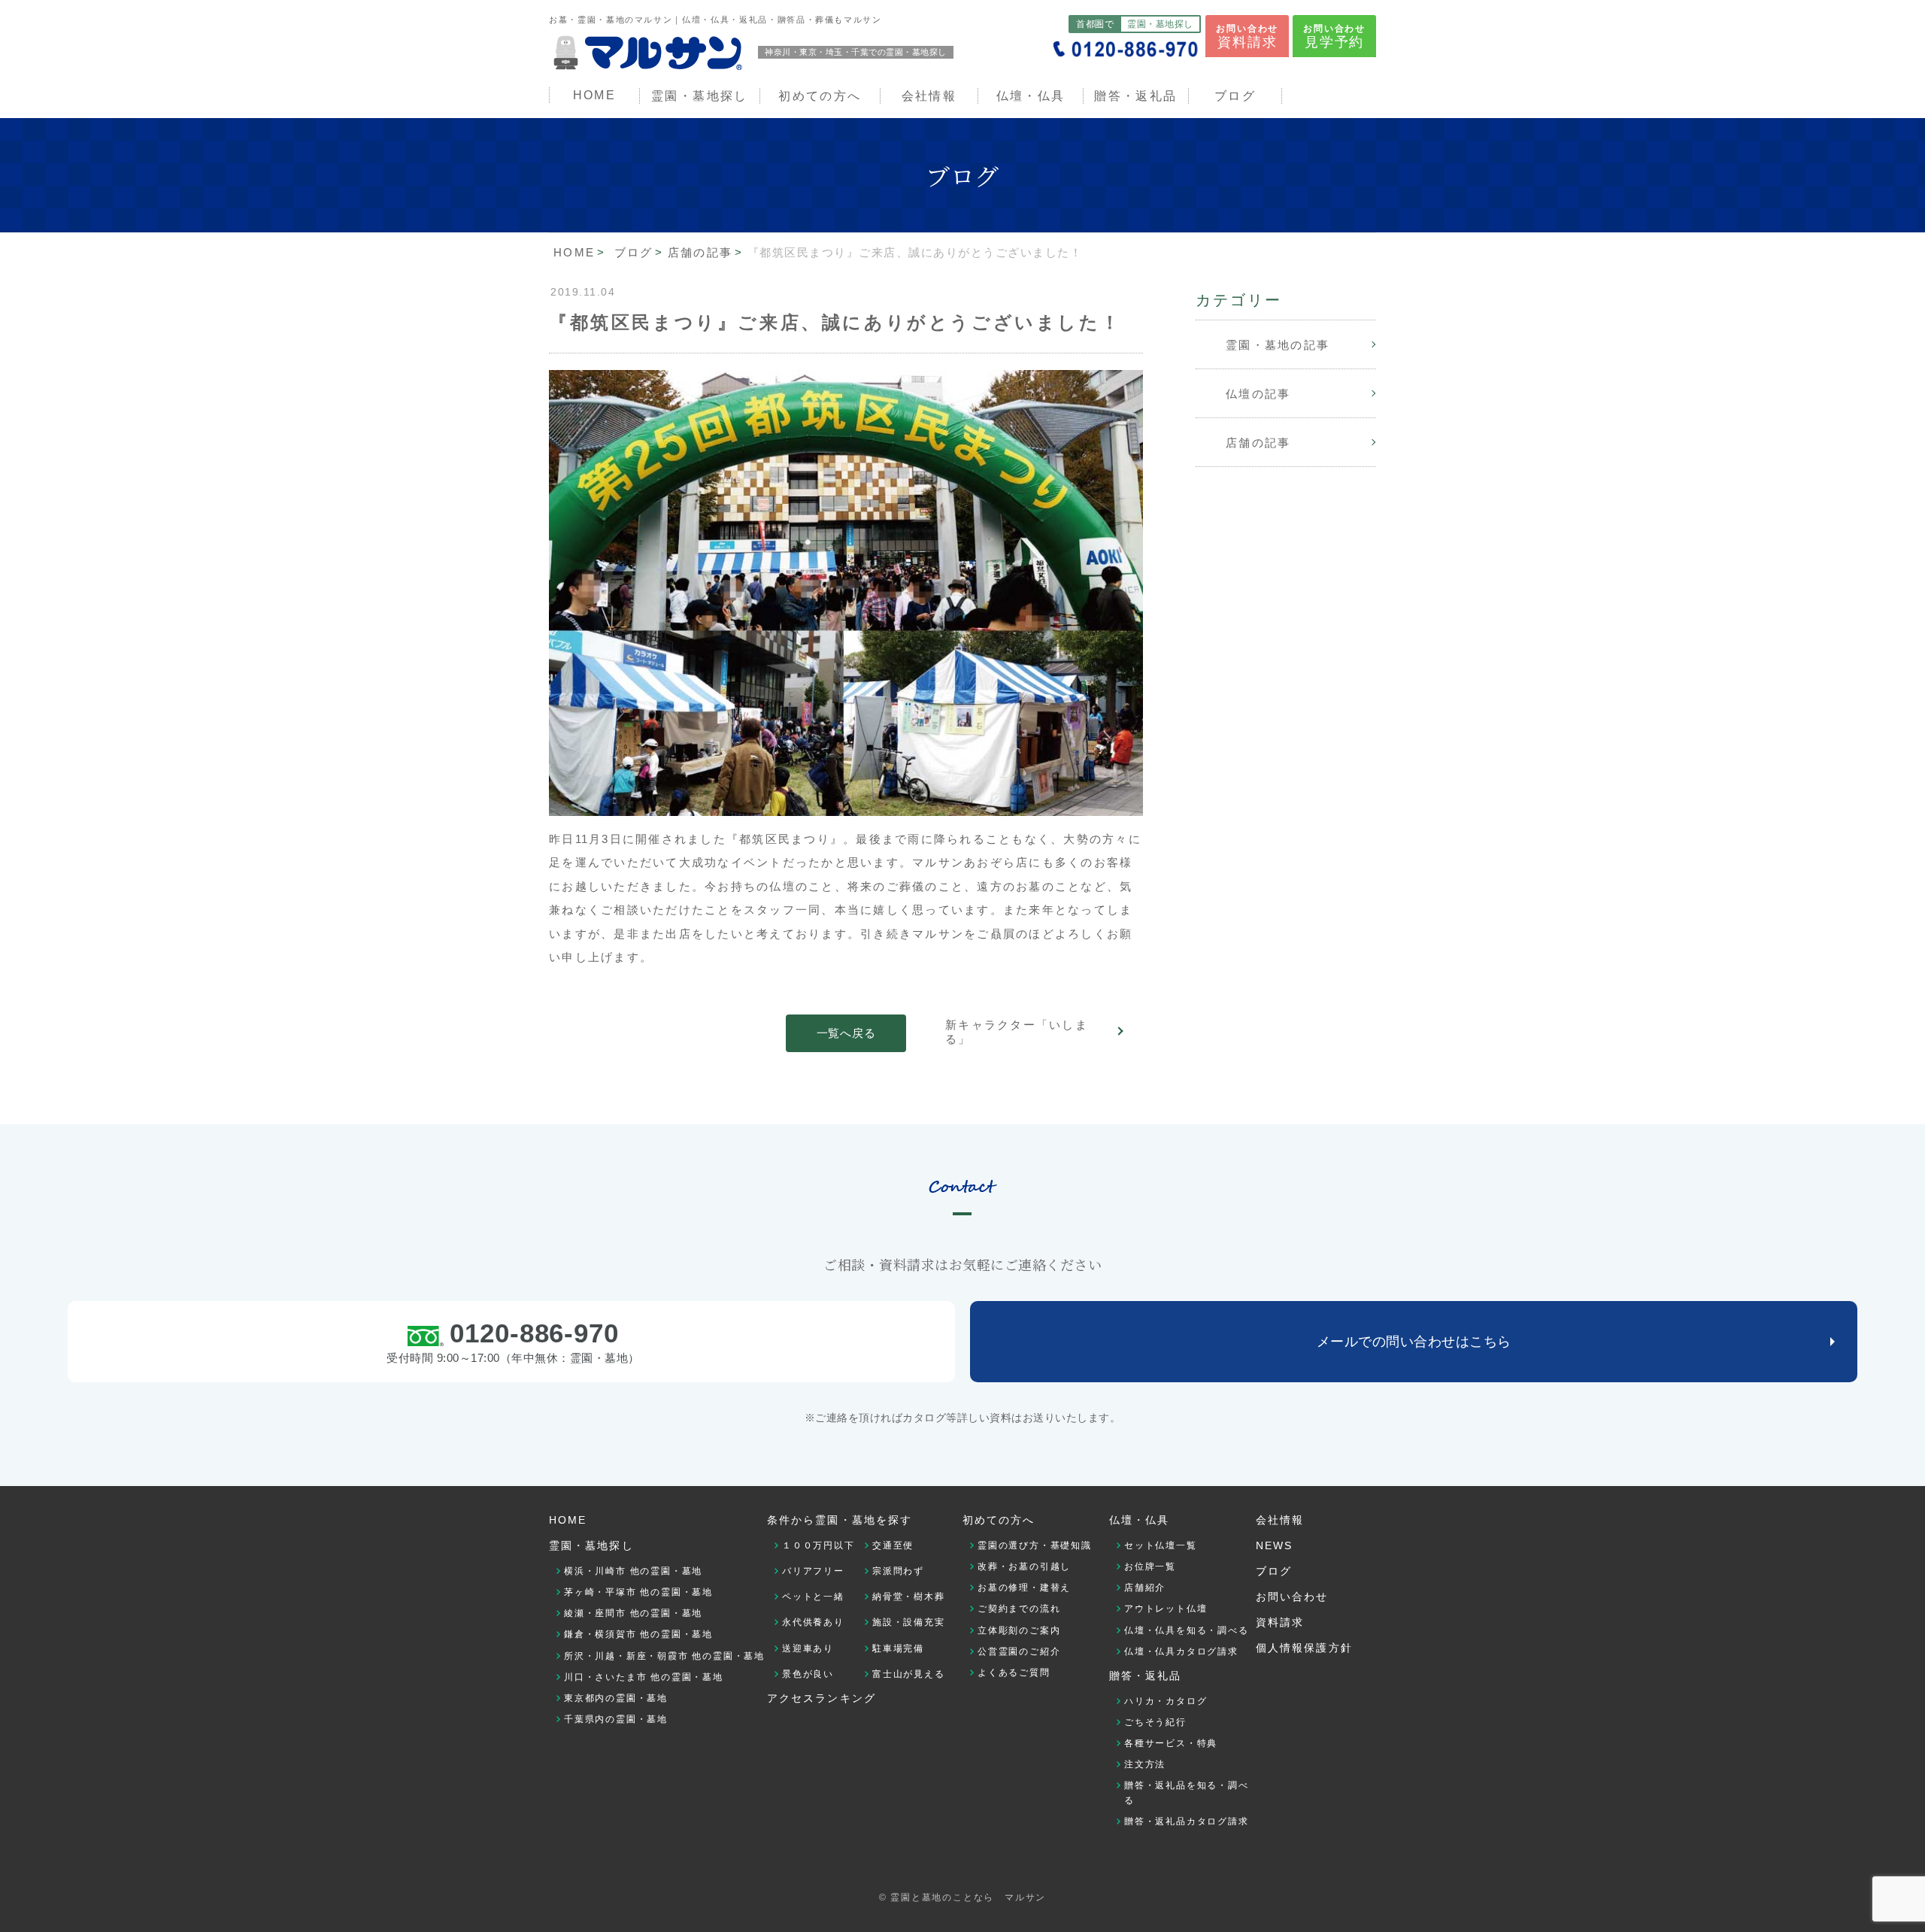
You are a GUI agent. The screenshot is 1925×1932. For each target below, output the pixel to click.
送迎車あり (808, 1648)
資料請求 (1280, 1622)
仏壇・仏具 (1031, 96)
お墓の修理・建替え (1024, 1588)
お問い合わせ (1247, 36)
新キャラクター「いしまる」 (1017, 1032)
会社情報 (929, 96)
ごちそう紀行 (1155, 1722)
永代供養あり (813, 1622)
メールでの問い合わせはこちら (1414, 1342)
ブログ (1235, 96)
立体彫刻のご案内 (1019, 1630)
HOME (595, 95)
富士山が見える (909, 1674)
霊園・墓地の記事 (1278, 345)
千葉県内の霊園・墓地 (616, 1719)
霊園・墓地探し (591, 1545)
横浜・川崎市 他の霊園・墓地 (633, 1571)
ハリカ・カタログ (1166, 1701)
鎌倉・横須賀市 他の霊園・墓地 (638, 1634)
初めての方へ (999, 1520)
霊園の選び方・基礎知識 (1035, 1545)
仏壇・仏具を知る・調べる (1187, 1630)
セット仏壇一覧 (1161, 1545)
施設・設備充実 (909, 1622)
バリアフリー (813, 1571)
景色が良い (808, 1674)
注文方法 (1145, 1764)
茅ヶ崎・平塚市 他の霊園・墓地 (638, 1592)
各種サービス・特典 (1171, 1743)
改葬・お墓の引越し (1024, 1567)
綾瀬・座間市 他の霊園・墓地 (633, 1613)
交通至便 (893, 1545)
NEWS (1274, 1545)
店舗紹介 (1145, 1588)
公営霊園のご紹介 (1019, 1651)
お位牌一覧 (1150, 1567)
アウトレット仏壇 (1166, 1609)
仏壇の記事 (1258, 394)
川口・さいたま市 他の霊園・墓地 (644, 1677)
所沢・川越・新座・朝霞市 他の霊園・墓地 (664, 1656)
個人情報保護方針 (1304, 1648)
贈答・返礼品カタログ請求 (1187, 1821)
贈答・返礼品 (1135, 96)
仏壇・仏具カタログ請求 (1181, 1651)
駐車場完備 (898, 1648)
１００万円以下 (819, 1545)
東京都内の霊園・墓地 (616, 1698)
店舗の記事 (1258, 443)
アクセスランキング (822, 1698)
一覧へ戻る (846, 1033)
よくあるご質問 (1014, 1673)
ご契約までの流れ (1019, 1609)
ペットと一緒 (813, 1597)
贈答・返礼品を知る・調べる (1187, 1793)
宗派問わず (898, 1571)
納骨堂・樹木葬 (909, 1597)
